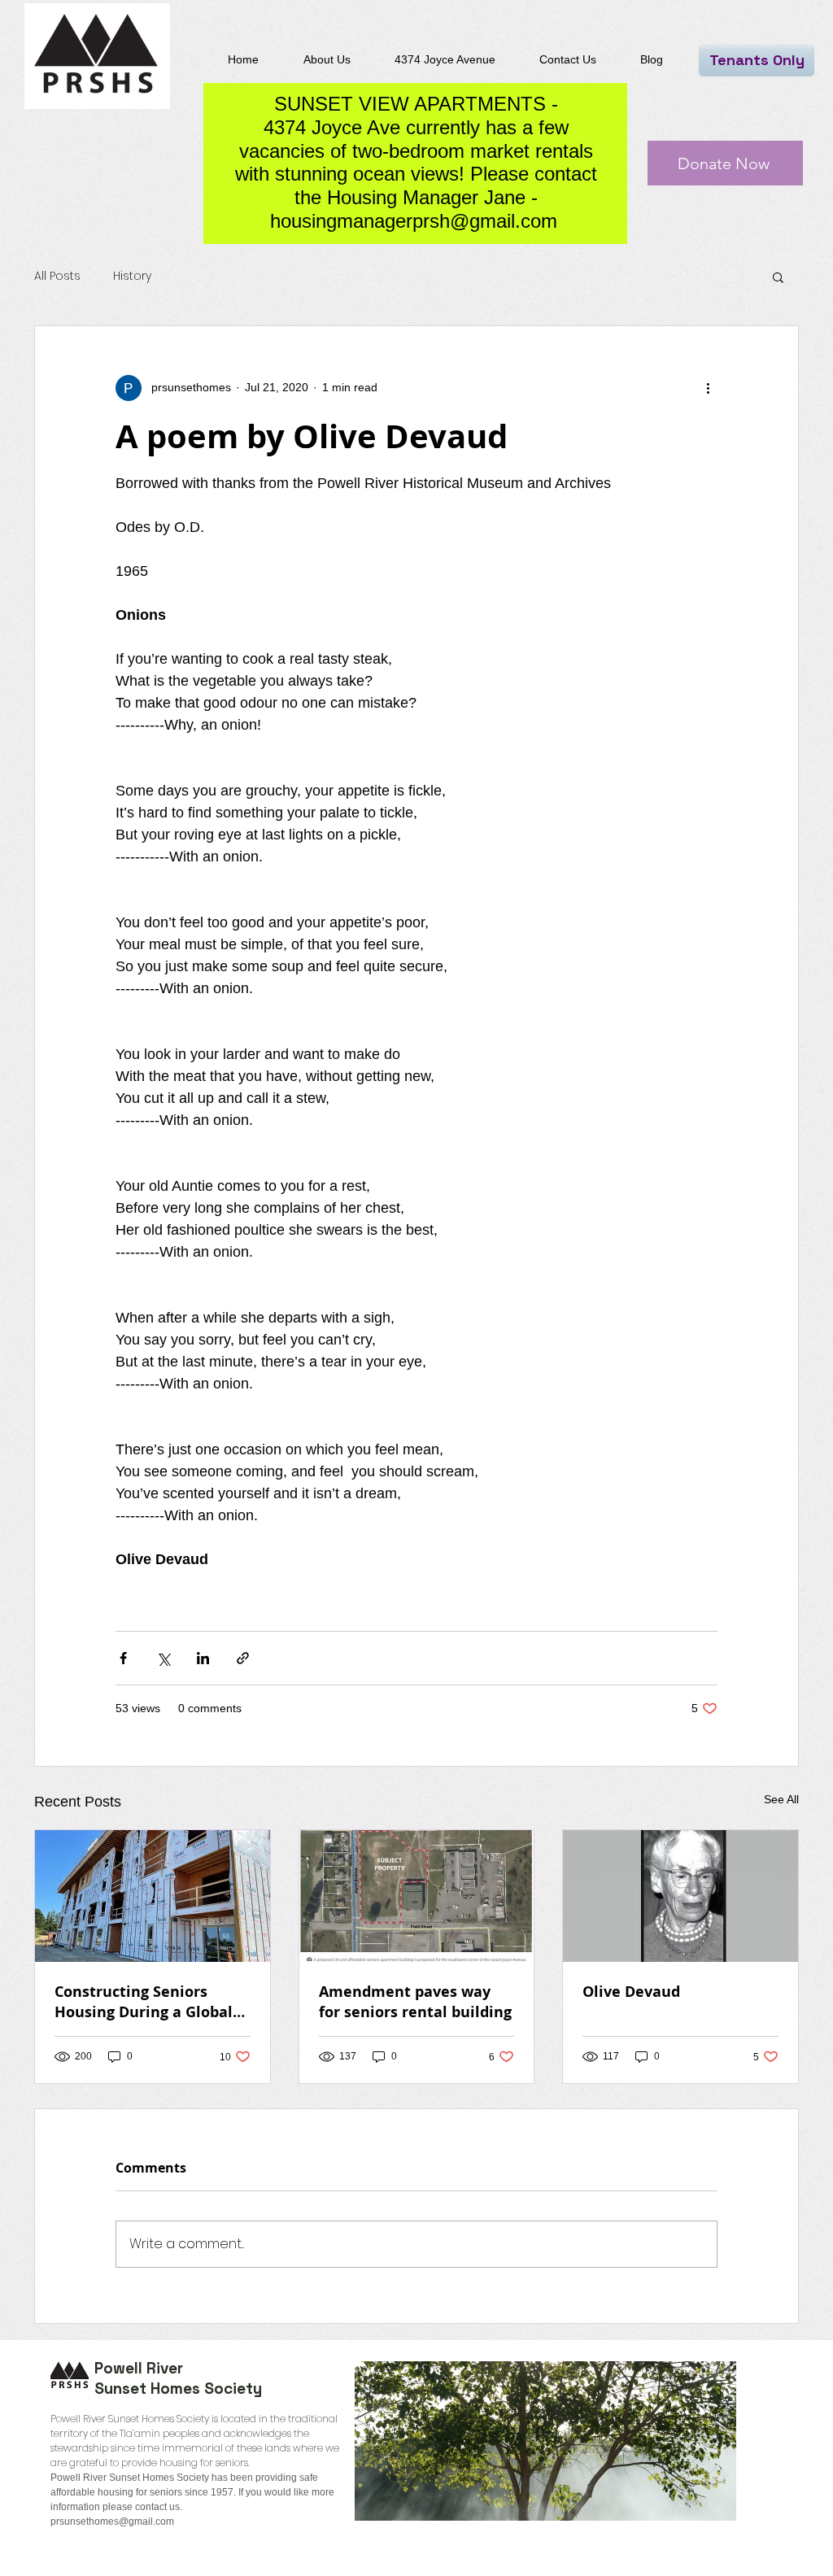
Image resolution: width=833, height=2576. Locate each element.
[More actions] (708, 388)
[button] (778, 277)
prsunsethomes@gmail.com (112, 2522)
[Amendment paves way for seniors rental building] (417, 1896)
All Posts (57, 276)
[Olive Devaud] (680, 1896)
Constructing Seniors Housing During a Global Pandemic (144, 2002)
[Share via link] (243, 1658)
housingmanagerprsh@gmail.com (414, 221)
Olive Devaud (631, 1992)
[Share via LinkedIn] (203, 1658)
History (132, 276)
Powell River (139, 2368)
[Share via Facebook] (123, 1658)
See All (781, 1799)
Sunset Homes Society (178, 2389)
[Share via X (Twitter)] (163, 1658)
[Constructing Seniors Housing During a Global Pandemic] (153, 1896)
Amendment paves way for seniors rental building (415, 2002)
